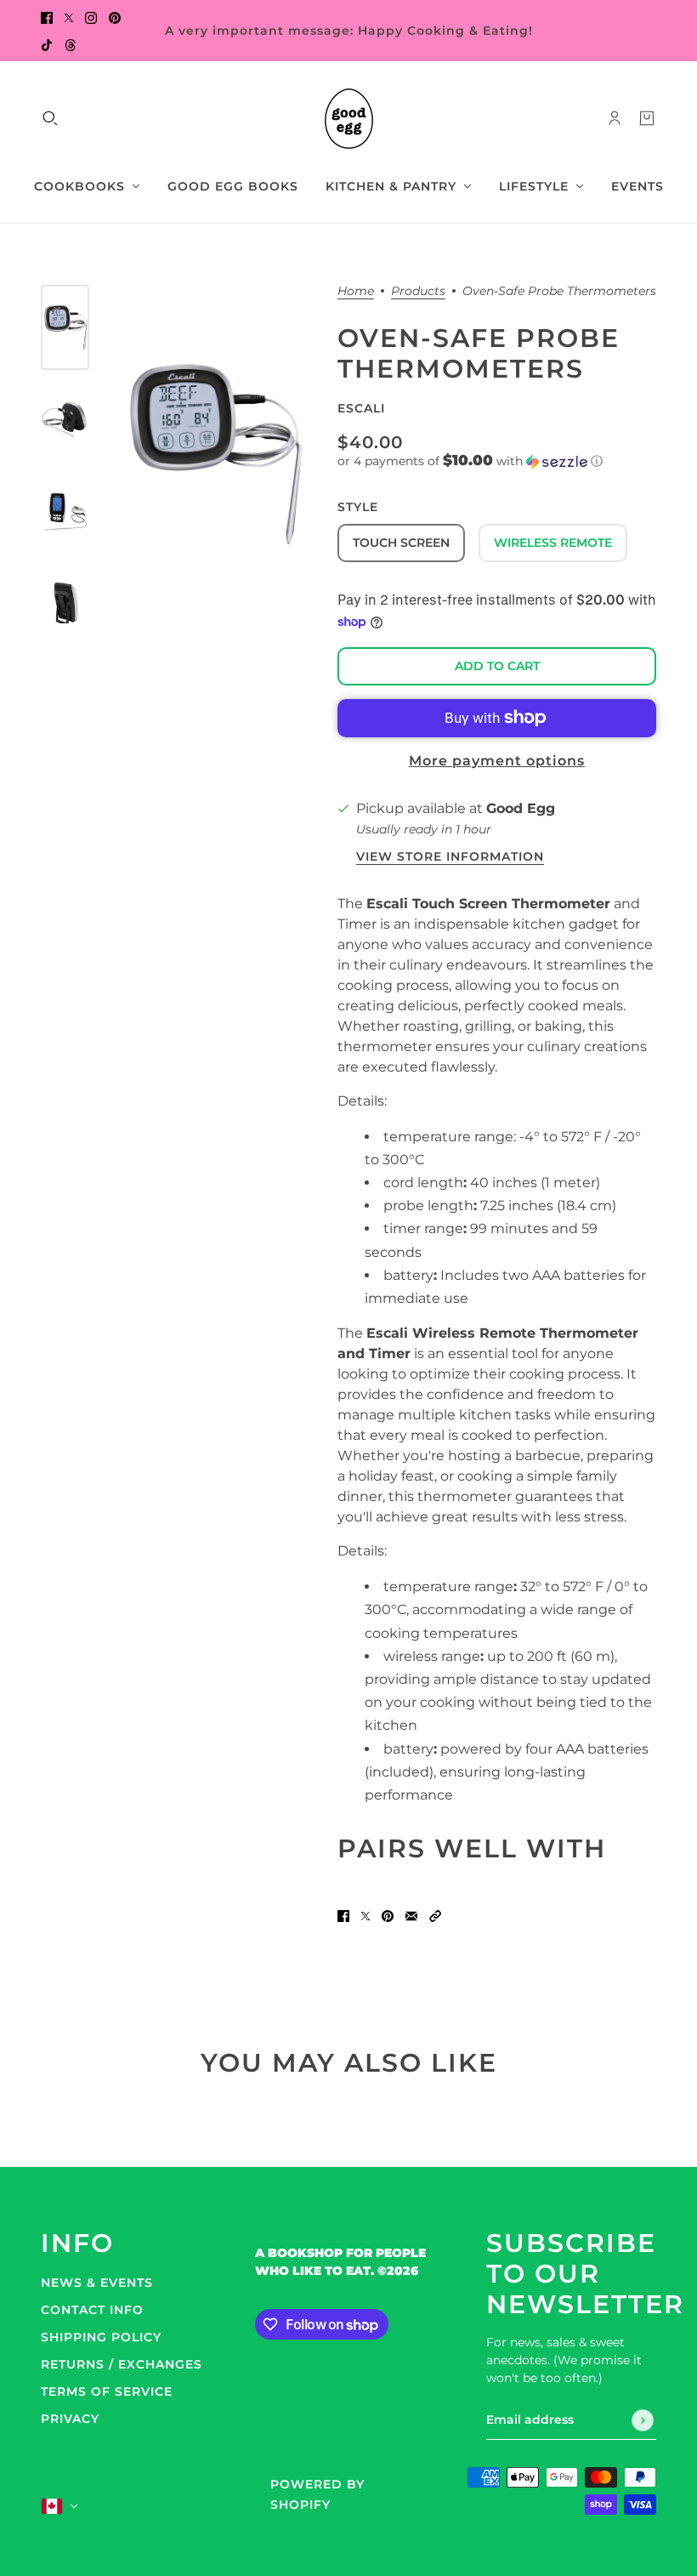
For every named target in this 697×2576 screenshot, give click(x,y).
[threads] (71, 44)
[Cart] (647, 118)
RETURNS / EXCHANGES (122, 2364)
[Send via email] (411, 1915)
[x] (69, 17)
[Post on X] (365, 1915)
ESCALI (361, 408)
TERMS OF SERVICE (107, 2391)
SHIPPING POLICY (101, 2337)
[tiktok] (47, 44)
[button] (497, 461)
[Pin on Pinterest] (388, 1915)
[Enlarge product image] (213, 454)
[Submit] (643, 2420)
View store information (450, 857)
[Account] (615, 118)
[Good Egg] (349, 119)
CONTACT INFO (92, 2310)
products (418, 292)
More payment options (497, 761)
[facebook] (47, 17)
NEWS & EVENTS (97, 2283)
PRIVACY (70, 2419)
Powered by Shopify (317, 2494)
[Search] (50, 118)
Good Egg (521, 808)
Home (356, 292)
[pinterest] (115, 17)
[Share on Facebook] (343, 1915)
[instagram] (91, 17)
